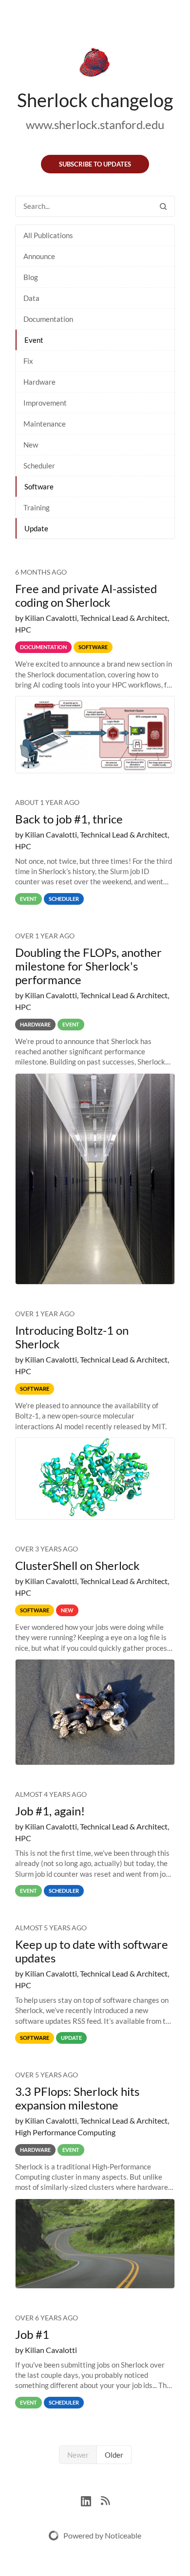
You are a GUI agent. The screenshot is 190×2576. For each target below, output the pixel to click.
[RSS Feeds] (105, 2500)
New (31, 445)
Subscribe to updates (95, 164)
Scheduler (39, 466)
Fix (28, 361)
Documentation (48, 319)
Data (31, 298)
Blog (31, 277)
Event (34, 340)
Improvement (45, 403)
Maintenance (45, 424)
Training (37, 507)
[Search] (163, 206)
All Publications (48, 235)
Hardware (39, 382)
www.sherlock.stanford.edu (95, 124)
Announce (39, 256)
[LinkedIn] (91, 2500)
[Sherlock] (95, 64)
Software (39, 486)
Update (36, 528)
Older (114, 2455)
